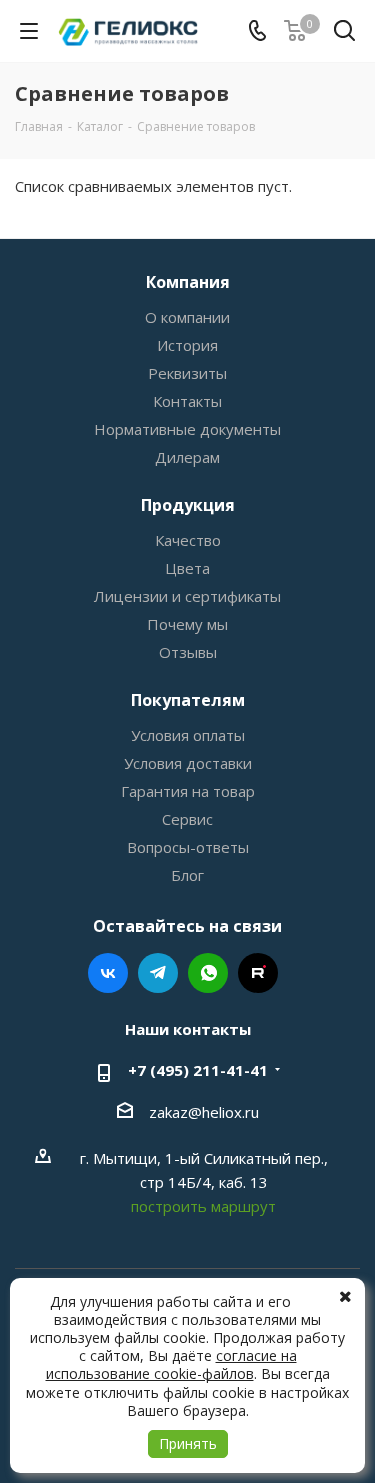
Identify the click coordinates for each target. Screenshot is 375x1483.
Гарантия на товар (188, 791)
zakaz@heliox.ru (204, 1112)
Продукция (188, 505)
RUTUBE (258, 973)
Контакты (187, 401)
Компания (188, 282)
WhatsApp (208, 973)
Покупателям (188, 700)
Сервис (187, 819)
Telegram (158, 973)
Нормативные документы (187, 429)
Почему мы (187, 624)
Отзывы (188, 652)
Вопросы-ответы (188, 847)
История (187, 345)
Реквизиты (187, 373)
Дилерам (187, 457)
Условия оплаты (188, 735)
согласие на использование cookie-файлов (171, 1364)
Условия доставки (188, 763)
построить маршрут (203, 1206)
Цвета (187, 568)
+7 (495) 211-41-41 (198, 1070)
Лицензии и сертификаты (187, 596)
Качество (188, 540)
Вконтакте (108, 973)
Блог (187, 875)
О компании (187, 317)
